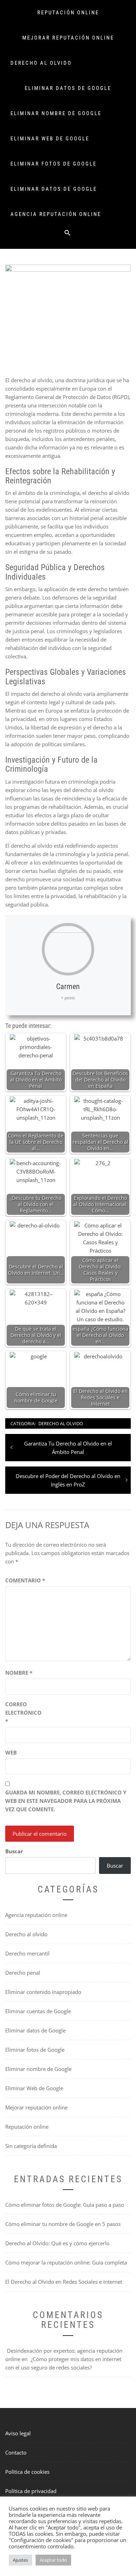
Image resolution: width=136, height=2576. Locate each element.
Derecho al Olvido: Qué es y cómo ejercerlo (57, 2243)
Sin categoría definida (31, 2146)
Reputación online (68, 13)
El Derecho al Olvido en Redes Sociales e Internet (64, 2282)
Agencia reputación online (56, 214)
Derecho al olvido (41, 63)
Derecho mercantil (27, 1953)
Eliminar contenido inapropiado (43, 1992)
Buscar (14, 1851)
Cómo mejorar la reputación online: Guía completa (66, 2262)
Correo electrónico (23, 1713)
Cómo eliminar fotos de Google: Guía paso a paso (65, 2205)
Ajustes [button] (20, 2560)
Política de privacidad (31, 2491)
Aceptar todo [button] (53, 2560)
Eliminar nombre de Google (56, 113)
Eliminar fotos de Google (54, 164)
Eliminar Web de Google (50, 139)
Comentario (25, 1580)
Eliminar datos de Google (68, 88)
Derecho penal (23, 1973)
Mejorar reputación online (68, 38)
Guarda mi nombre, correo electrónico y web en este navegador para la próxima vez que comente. (66, 1801)
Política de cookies (27, 2472)
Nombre (19, 1673)
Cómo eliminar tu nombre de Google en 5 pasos (63, 2224)
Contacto (16, 2452)
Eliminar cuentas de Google (38, 2011)
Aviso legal (18, 2433)
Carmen (68, 986)
